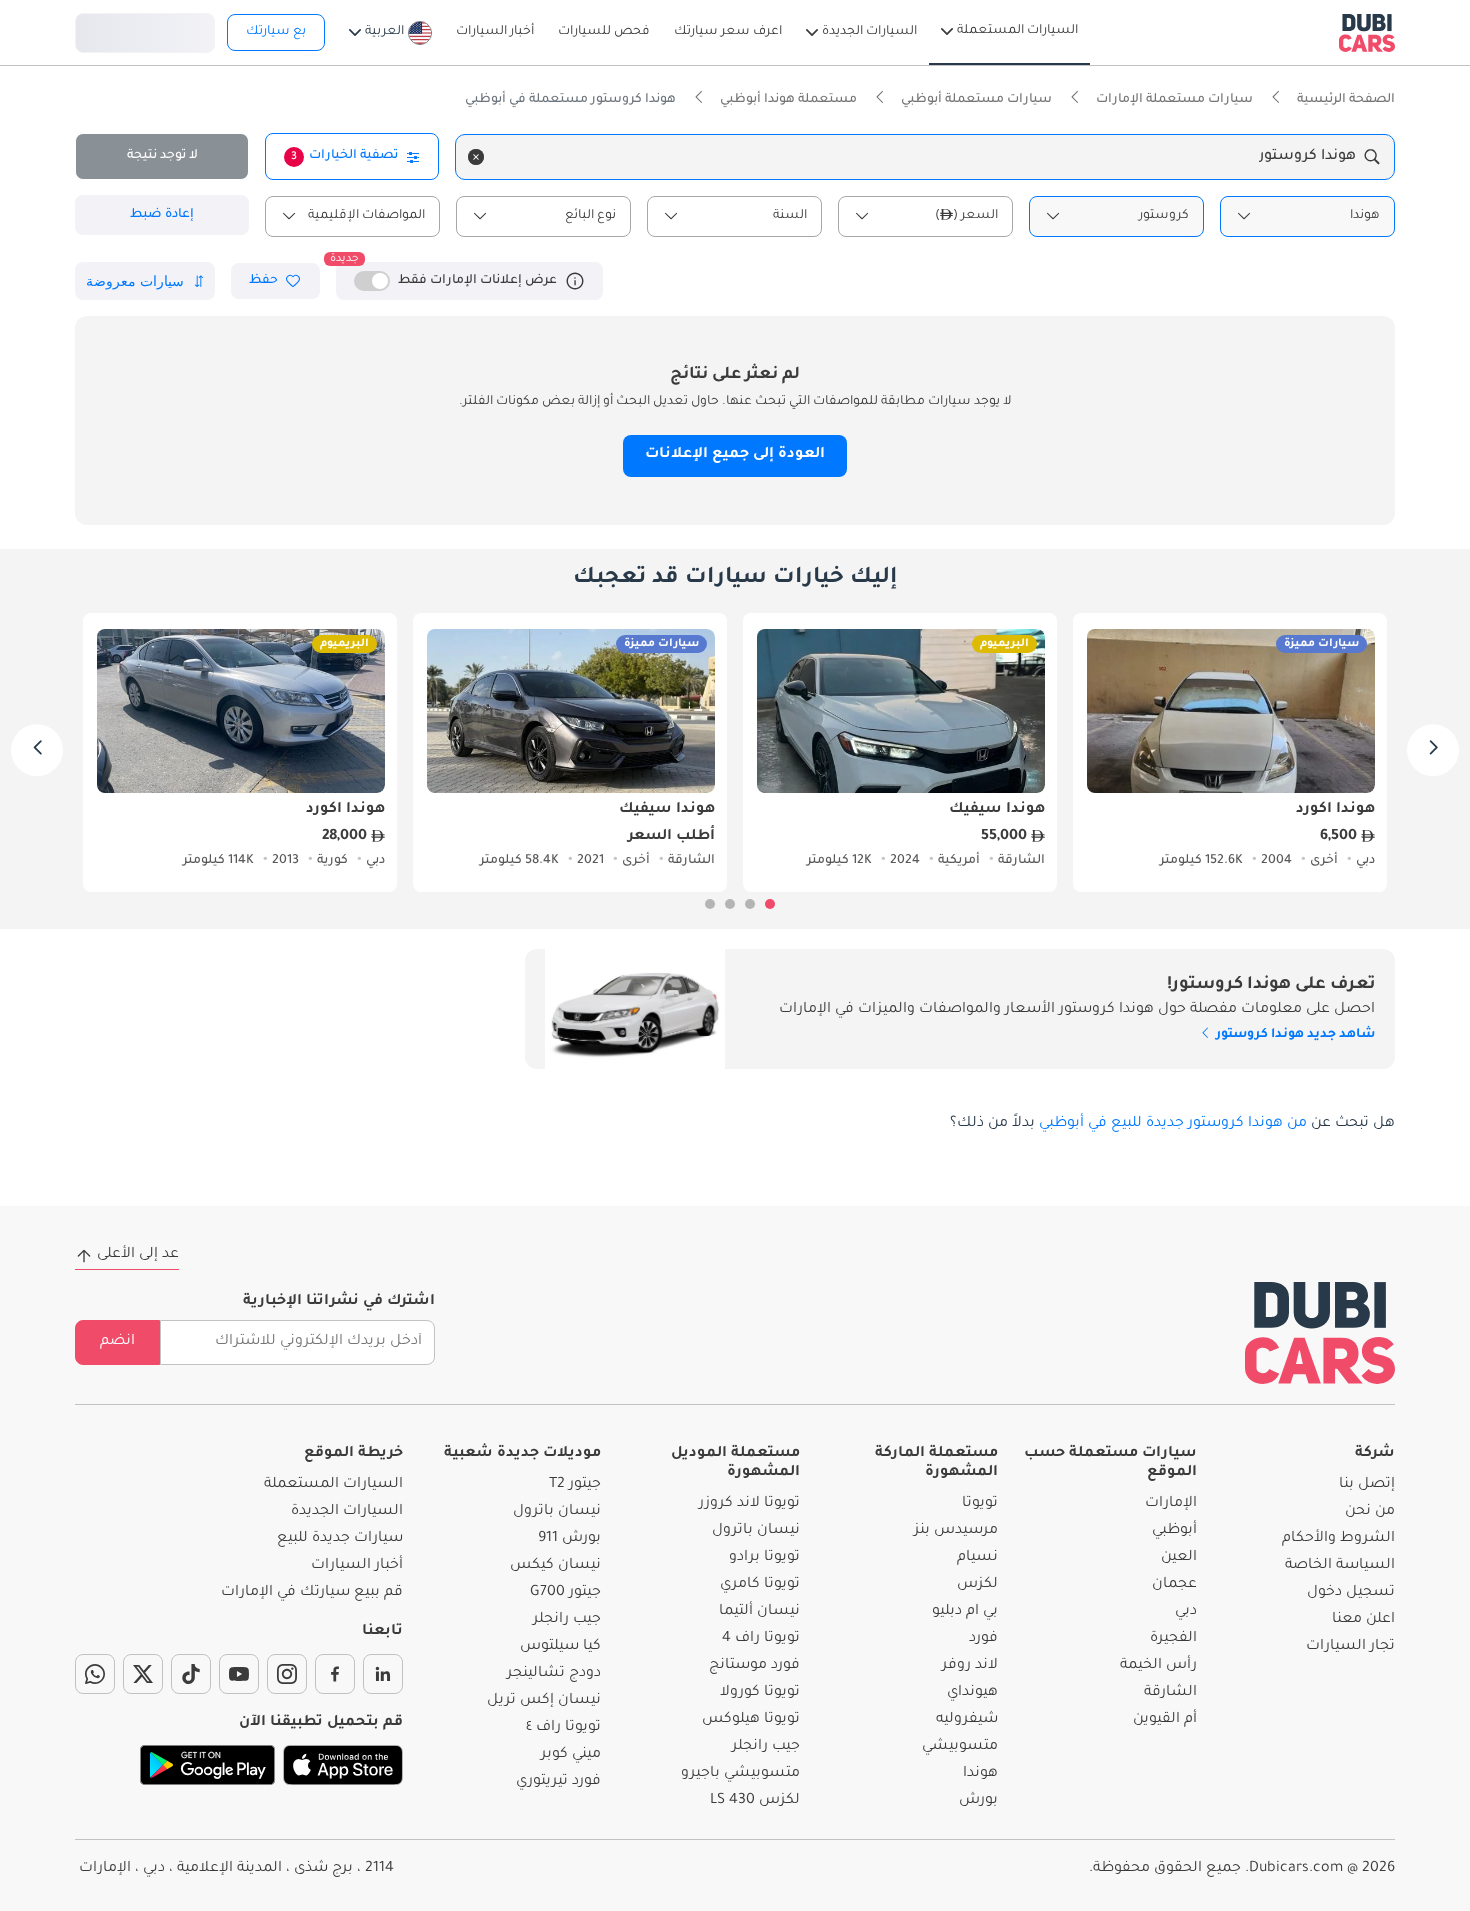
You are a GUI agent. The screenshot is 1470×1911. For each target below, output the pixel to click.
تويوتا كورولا (760, 1693)
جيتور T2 (575, 1485)
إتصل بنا (1367, 1485)
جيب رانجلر (766, 1747)
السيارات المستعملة (333, 1485)
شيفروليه (967, 1720)
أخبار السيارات (357, 1566)
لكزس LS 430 (755, 1801)
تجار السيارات (1350, 1647)
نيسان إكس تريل (544, 1701)
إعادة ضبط (162, 215)
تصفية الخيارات (344, 156)
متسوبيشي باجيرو (740, 1774)
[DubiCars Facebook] (335, 1674)
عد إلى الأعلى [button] (138, 1255)
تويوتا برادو (764, 1558)
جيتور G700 (565, 1593)
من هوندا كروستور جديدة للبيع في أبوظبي (1173, 1124)
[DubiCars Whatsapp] (95, 1674)
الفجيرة (1173, 1639)
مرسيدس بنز (956, 1531)
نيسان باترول (756, 1531)
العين (1179, 1558)
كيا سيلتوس (560, 1647)
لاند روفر (970, 1666)
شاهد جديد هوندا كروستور (1294, 1035)
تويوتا (980, 1504)
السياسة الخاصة (1340, 1566)
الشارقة (1170, 1693)
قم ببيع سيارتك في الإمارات (312, 1593)
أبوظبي (1174, 1531)
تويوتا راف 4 (761, 1639)
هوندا (980, 1774)
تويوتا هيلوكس (751, 1720)
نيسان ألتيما (759, 1612)
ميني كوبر (571, 1755)
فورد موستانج (754, 1666)
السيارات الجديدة (347, 1512)
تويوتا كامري (760, 1585)
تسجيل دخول (145, 30)
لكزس (977, 1585)
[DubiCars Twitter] (143, 1674)
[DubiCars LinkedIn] (383, 1674)
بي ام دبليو (965, 1612)
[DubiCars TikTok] (191, 1674)
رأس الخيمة (1158, 1666)
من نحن (1370, 1512)
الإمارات (1171, 1504)
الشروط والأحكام (1338, 1539)
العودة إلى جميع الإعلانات (735, 455)
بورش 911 (569, 1539)
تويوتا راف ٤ (563, 1728)
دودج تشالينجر (554, 1674)
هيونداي (972, 1693)
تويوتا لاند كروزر (749, 1504)
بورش (978, 1801)
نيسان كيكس (555, 1566)
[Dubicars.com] (1320, 1332)
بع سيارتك (276, 32)
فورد (983, 1639)
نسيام (977, 1558)
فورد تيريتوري (558, 1782)
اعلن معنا (1363, 1620)
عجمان (1174, 1585)
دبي (1186, 1612)
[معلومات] (575, 281)
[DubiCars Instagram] (287, 1674)
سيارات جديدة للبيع (340, 1539)
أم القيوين (1165, 1720)
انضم (117, 1342)
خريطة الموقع (353, 1454)
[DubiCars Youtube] (239, 1674)
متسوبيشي (960, 1747)
